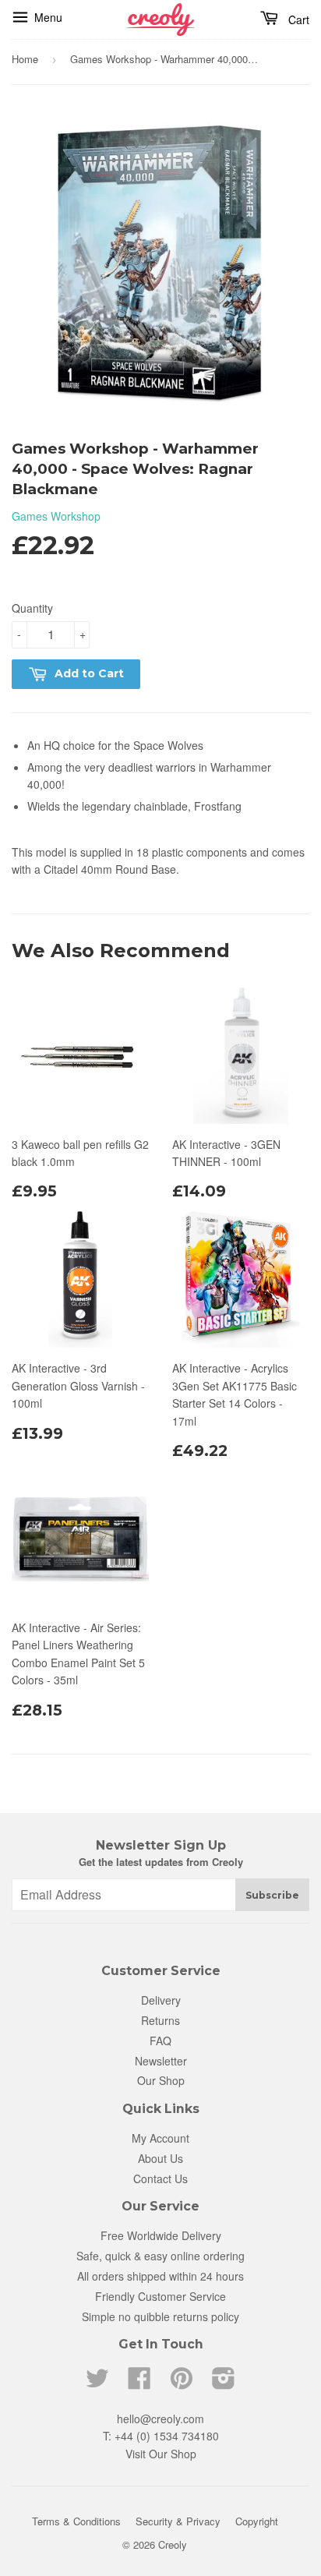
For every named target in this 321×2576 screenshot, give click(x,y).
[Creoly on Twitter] (97, 2383)
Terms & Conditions (76, 2521)
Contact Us (160, 2178)
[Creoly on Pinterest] (182, 2383)
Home (25, 59)
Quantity (32, 608)
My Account (160, 2138)
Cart (299, 19)
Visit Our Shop (161, 2454)
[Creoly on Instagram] (224, 2383)
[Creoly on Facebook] (139, 2383)
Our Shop (161, 2080)
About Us (160, 2158)
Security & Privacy (178, 2521)
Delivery (161, 2000)
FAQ (160, 2041)
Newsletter (161, 2061)
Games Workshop (56, 516)
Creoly (173, 2544)
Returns (160, 2020)
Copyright (257, 2521)
